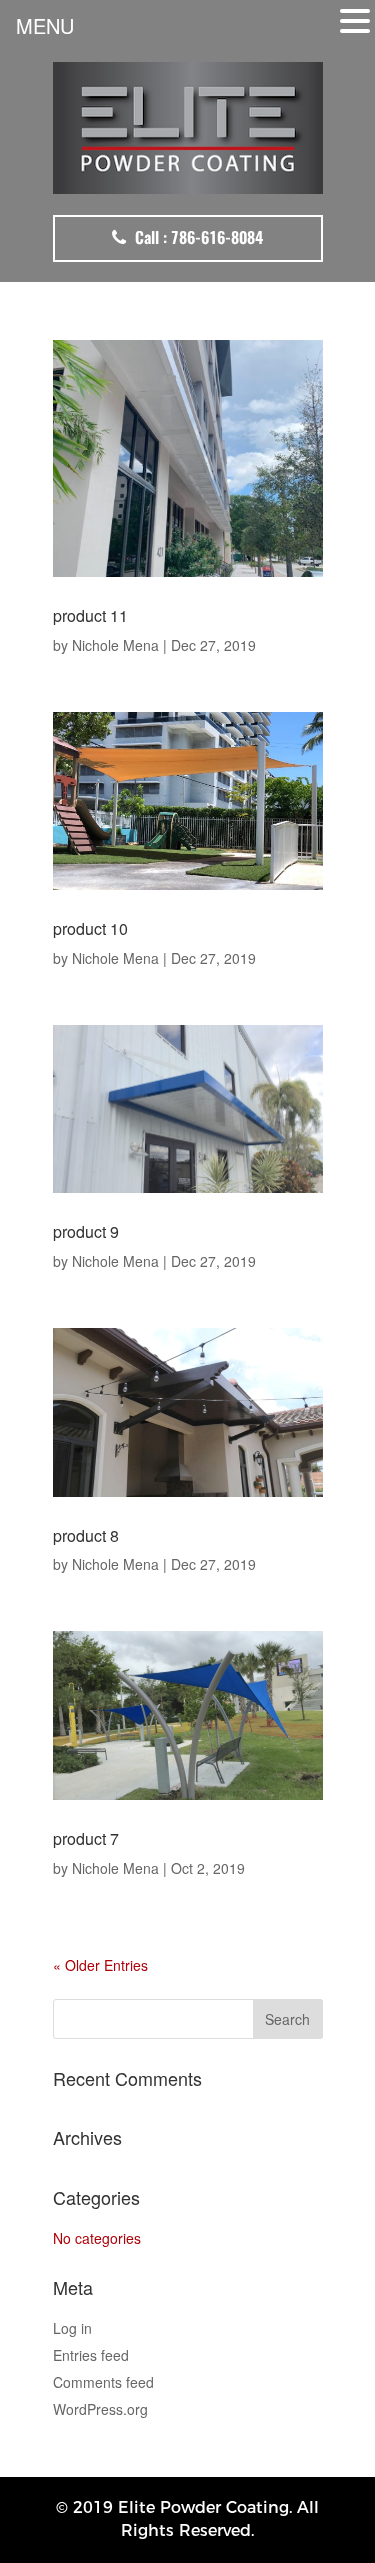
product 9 (86, 1231)
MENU (45, 25)
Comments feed (103, 2382)
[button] (355, 21)
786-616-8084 (217, 237)
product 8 (86, 1535)
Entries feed (91, 2355)
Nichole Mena (115, 645)
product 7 (86, 1838)
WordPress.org (100, 2409)
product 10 (90, 928)
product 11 (90, 615)
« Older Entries (100, 1965)
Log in (72, 2328)
